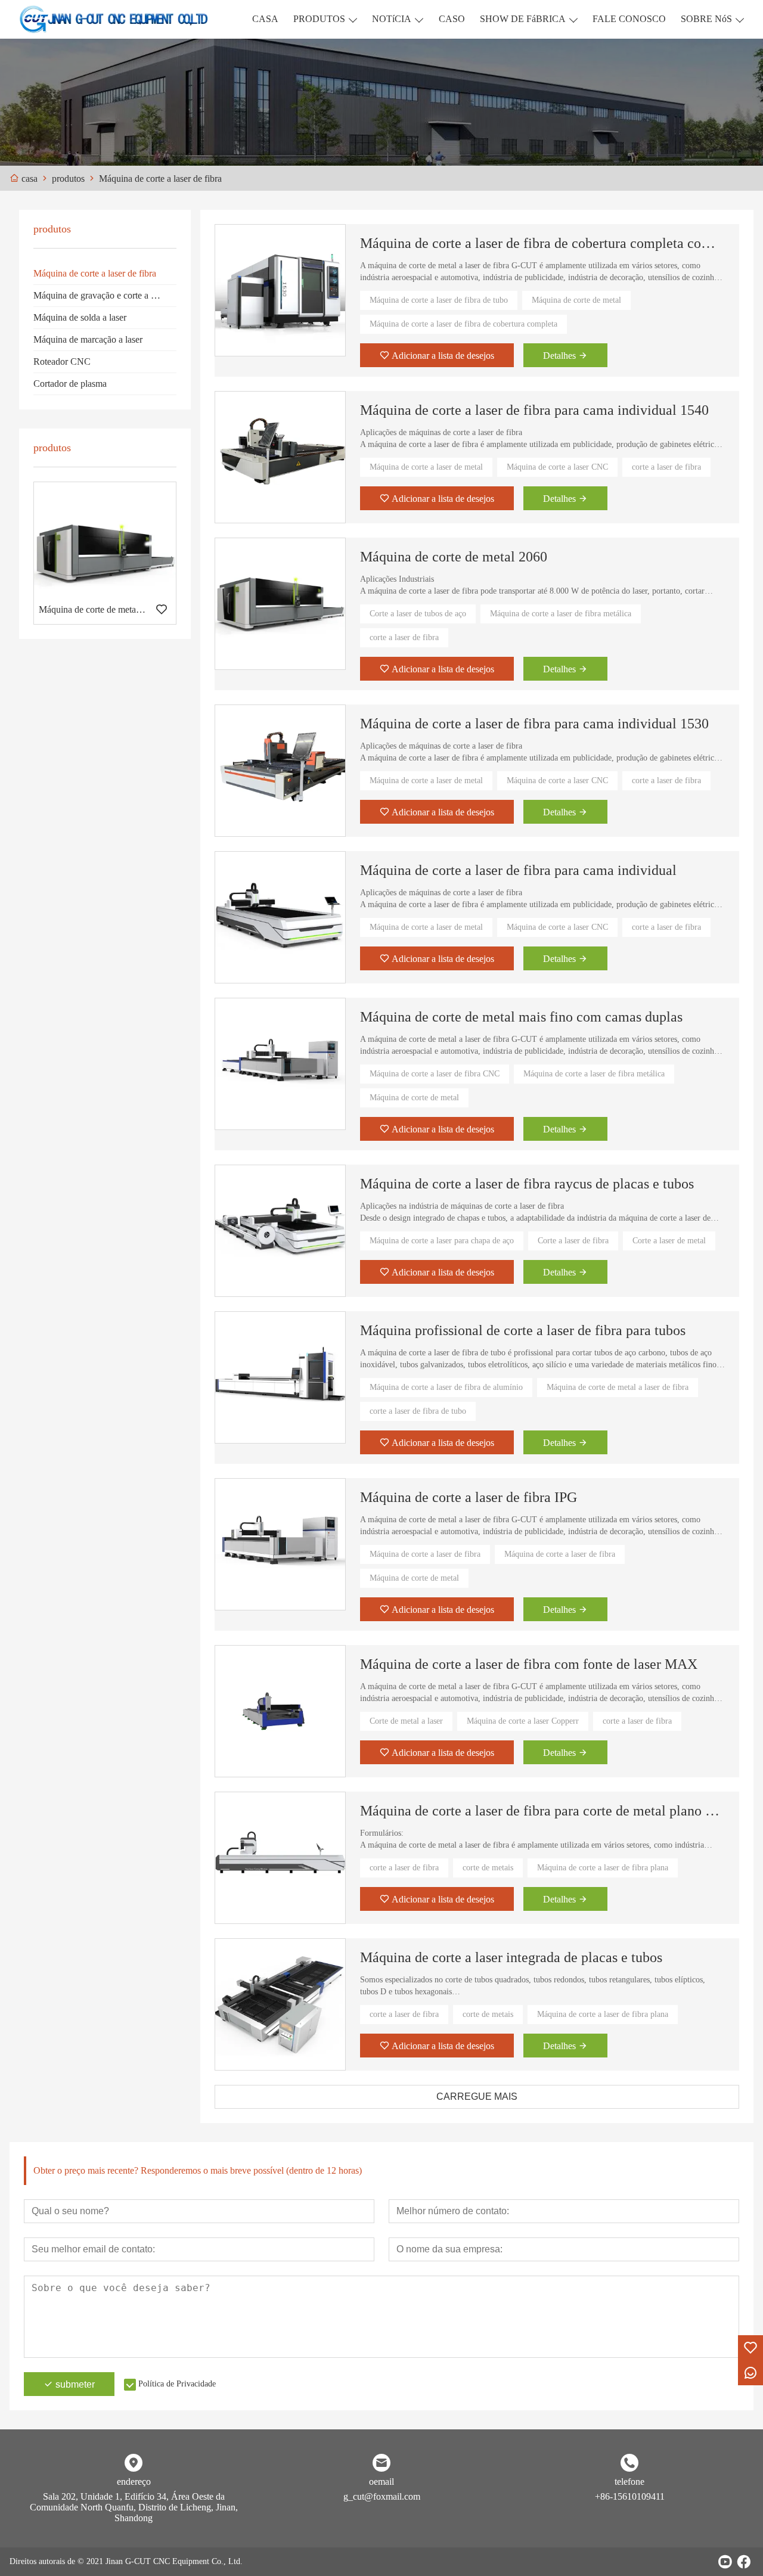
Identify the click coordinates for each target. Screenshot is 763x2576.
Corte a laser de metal (669, 1241)
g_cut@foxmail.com (382, 2496)
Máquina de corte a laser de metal (426, 467)
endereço (134, 2482)
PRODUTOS (319, 19)
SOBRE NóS (706, 19)
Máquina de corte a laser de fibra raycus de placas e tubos (527, 1184)
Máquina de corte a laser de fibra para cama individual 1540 (534, 410)
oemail (381, 2482)
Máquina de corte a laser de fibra (95, 273)
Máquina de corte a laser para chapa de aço (442, 1241)
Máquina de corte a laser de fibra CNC (435, 1074)
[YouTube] (725, 2562)
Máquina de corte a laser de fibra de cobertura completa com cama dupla (542, 243)
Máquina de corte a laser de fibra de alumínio (446, 1387)
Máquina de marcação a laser (88, 339)
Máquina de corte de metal (576, 300)
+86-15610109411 (630, 2496)
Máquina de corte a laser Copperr (523, 1721)
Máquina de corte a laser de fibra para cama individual (518, 870)
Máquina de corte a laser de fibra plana (603, 1868)
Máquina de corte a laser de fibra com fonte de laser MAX (529, 1664)
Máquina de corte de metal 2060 (454, 557)
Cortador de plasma (70, 384)
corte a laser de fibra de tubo (418, 1411)
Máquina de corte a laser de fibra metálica (561, 614)
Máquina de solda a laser (80, 317)
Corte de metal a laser (406, 1721)
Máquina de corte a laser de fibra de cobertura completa (463, 324)
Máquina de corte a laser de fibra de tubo (439, 300)
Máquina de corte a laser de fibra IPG (469, 1497)
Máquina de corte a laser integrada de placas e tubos (511, 1957)
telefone (629, 2482)
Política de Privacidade (177, 2384)
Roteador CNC (62, 361)
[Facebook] (744, 2562)
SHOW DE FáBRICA (523, 19)
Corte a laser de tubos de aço (418, 614)
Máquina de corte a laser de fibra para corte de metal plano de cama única (542, 1811)
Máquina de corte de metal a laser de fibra (618, 1387)
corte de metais (488, 1868)
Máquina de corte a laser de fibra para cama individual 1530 (534, 724)
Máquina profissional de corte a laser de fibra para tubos (523, 1330)
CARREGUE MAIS (477, 2097)
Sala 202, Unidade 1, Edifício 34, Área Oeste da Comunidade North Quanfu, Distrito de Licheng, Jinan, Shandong (134, 2507)
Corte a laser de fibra (573, 1241)
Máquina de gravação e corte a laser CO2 (105, 295)
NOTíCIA (392, 19)
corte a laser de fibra (666, 467)
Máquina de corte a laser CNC (557, 467)
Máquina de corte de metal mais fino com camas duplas (521, 1017)
